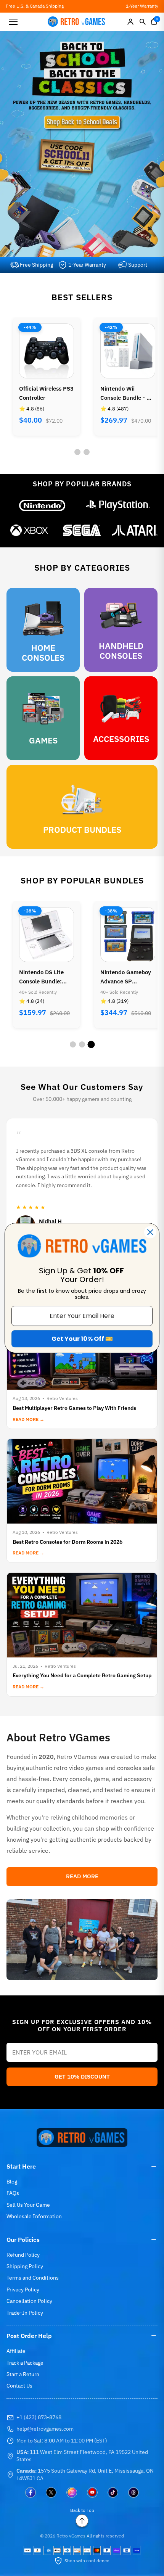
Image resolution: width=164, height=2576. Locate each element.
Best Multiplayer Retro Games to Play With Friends (74, 1408)
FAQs (13, 2193)
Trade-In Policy (25, 2313)
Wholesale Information (34, 2216)
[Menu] (13, 22)
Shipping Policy (25, 2266)
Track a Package (25, 2363)
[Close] (150, 1232)
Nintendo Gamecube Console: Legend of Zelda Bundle (127, 977)
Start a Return (23, 2374)
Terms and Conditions (33, 2278)
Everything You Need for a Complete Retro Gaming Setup (82, 1675)
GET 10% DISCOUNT (82, 2076)
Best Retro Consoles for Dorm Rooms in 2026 (68, 1542)
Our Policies (23, 2240)
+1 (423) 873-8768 (39, 2417)
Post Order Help (29, 2336)
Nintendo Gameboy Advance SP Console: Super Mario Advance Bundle (44, 977)
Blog (12, 2182)
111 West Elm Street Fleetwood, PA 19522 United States (82, 2456)
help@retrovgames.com (45, 2429)
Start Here (21, 2166)
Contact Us (19, 2386)
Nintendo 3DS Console (119, 393)
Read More (82, 1876)
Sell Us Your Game (28, 2205)
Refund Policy (23, 2255)
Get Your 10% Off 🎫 (82, 1339)
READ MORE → (28, 1419)
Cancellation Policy (29, 2301)
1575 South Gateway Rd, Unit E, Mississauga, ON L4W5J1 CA (85, 2475)
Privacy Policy (23, 2290)
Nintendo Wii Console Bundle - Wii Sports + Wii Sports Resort (46, 394)
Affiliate (16, 2351)
